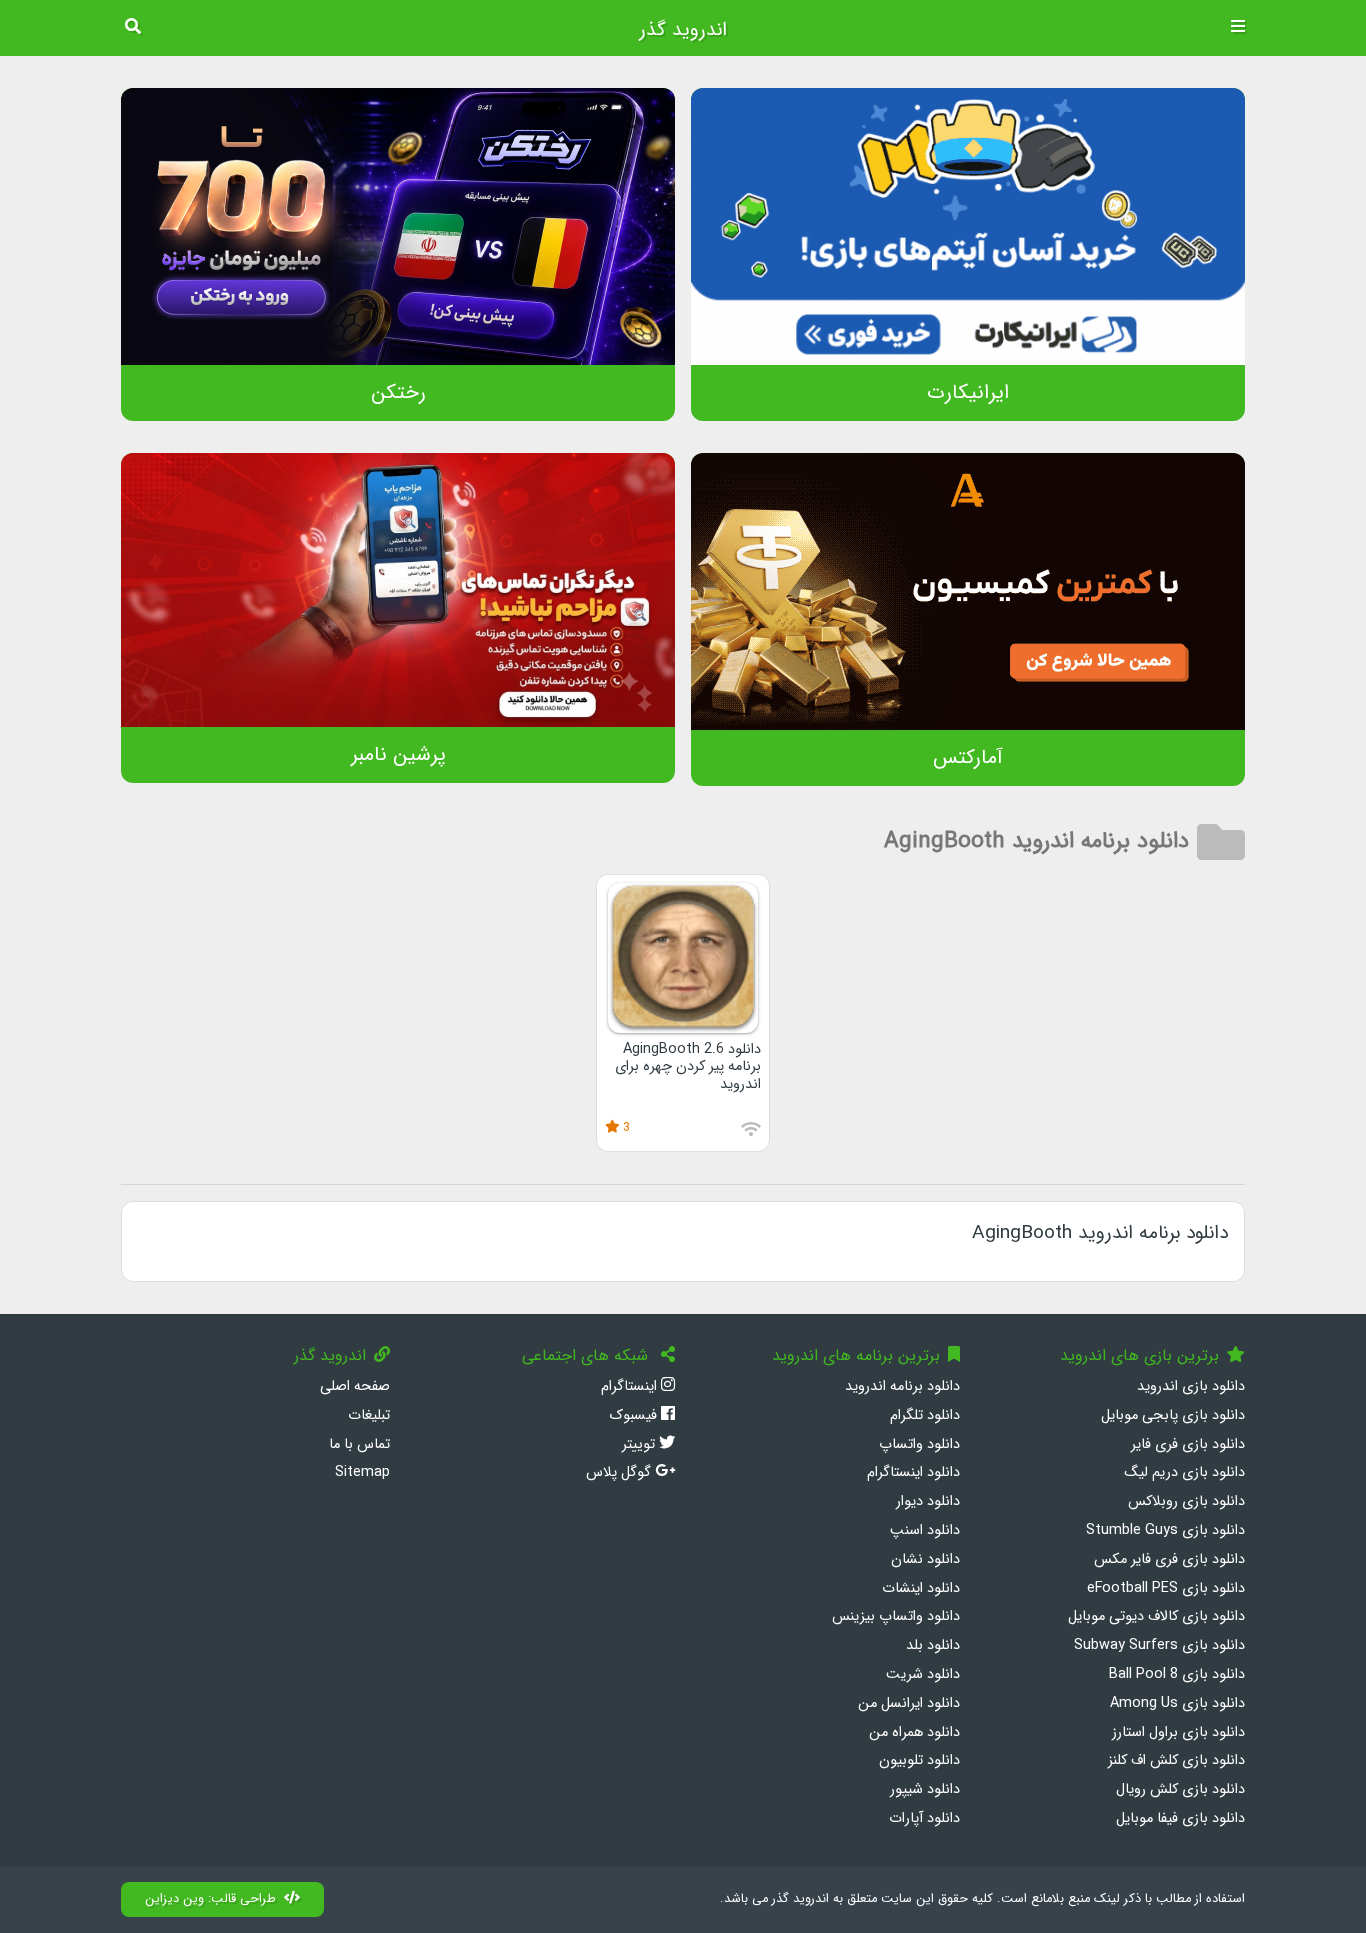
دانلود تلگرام (925, 1415)
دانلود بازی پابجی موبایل (1173, 1415)
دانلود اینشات (921, 1588)
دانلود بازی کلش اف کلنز (1176, 1760)
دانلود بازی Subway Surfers (1159, 1645)
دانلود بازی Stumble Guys (1165, 1530)
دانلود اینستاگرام (913, 1472)
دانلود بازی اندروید (1191, 1386)
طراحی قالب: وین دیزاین (210, 1899)
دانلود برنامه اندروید (902, 1386)
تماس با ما (359, 1444)
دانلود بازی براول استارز (1178, 1732)
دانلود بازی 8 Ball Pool (1177, 1674)
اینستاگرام (631, 1386)
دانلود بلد (933, 1645)
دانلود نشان (925, 1559)
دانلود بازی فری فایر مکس (1169, 1559)
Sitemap (362, 1472)
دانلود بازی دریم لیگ (1184, 1472)
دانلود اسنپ (925, 1530)
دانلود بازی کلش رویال (1180, 1789)
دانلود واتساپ (919, 1444)
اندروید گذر (683, 30)
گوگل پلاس (620, 1472)
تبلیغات (369, 1415)
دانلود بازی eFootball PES (1166, 1588)
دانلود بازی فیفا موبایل (1180, 1818)
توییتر (640, 1444)
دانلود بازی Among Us (1177, 1703)
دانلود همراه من (914, 1732)
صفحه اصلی (355, 1386)
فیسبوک (635, 1415)
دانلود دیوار (928, 1501)
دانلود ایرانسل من (909, 1703)
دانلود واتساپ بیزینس (896, 1616)
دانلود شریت (923, 1674)
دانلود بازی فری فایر (1188, 1444)
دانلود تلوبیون (919, 1760)
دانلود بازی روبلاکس (1186, 1501)
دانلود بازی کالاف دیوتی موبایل (1156, 1616)
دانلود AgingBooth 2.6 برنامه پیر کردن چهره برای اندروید (688, 1067)
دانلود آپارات (924, 1818)
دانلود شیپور (925, 1789)
